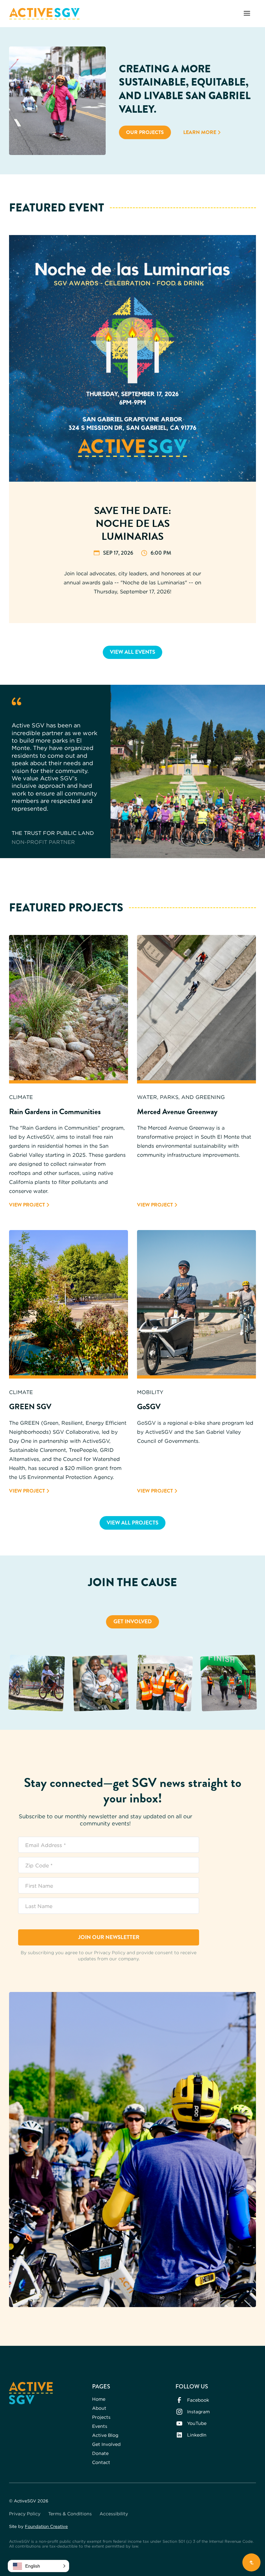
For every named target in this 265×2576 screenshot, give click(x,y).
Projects (101, 2417)
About (99, 2408)
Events (100, 2426)
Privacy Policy (25, 2514)
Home (99, 2399)
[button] (247, 14)
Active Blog (105, 2435)
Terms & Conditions (70, 2514)
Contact (101, 2462)
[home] (44, 14)
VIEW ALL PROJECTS (132, 1523)
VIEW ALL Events (132, 652)
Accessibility (114, 2514)
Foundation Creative (46, 2526)
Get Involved (133, 1622)
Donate (100, 2453)
